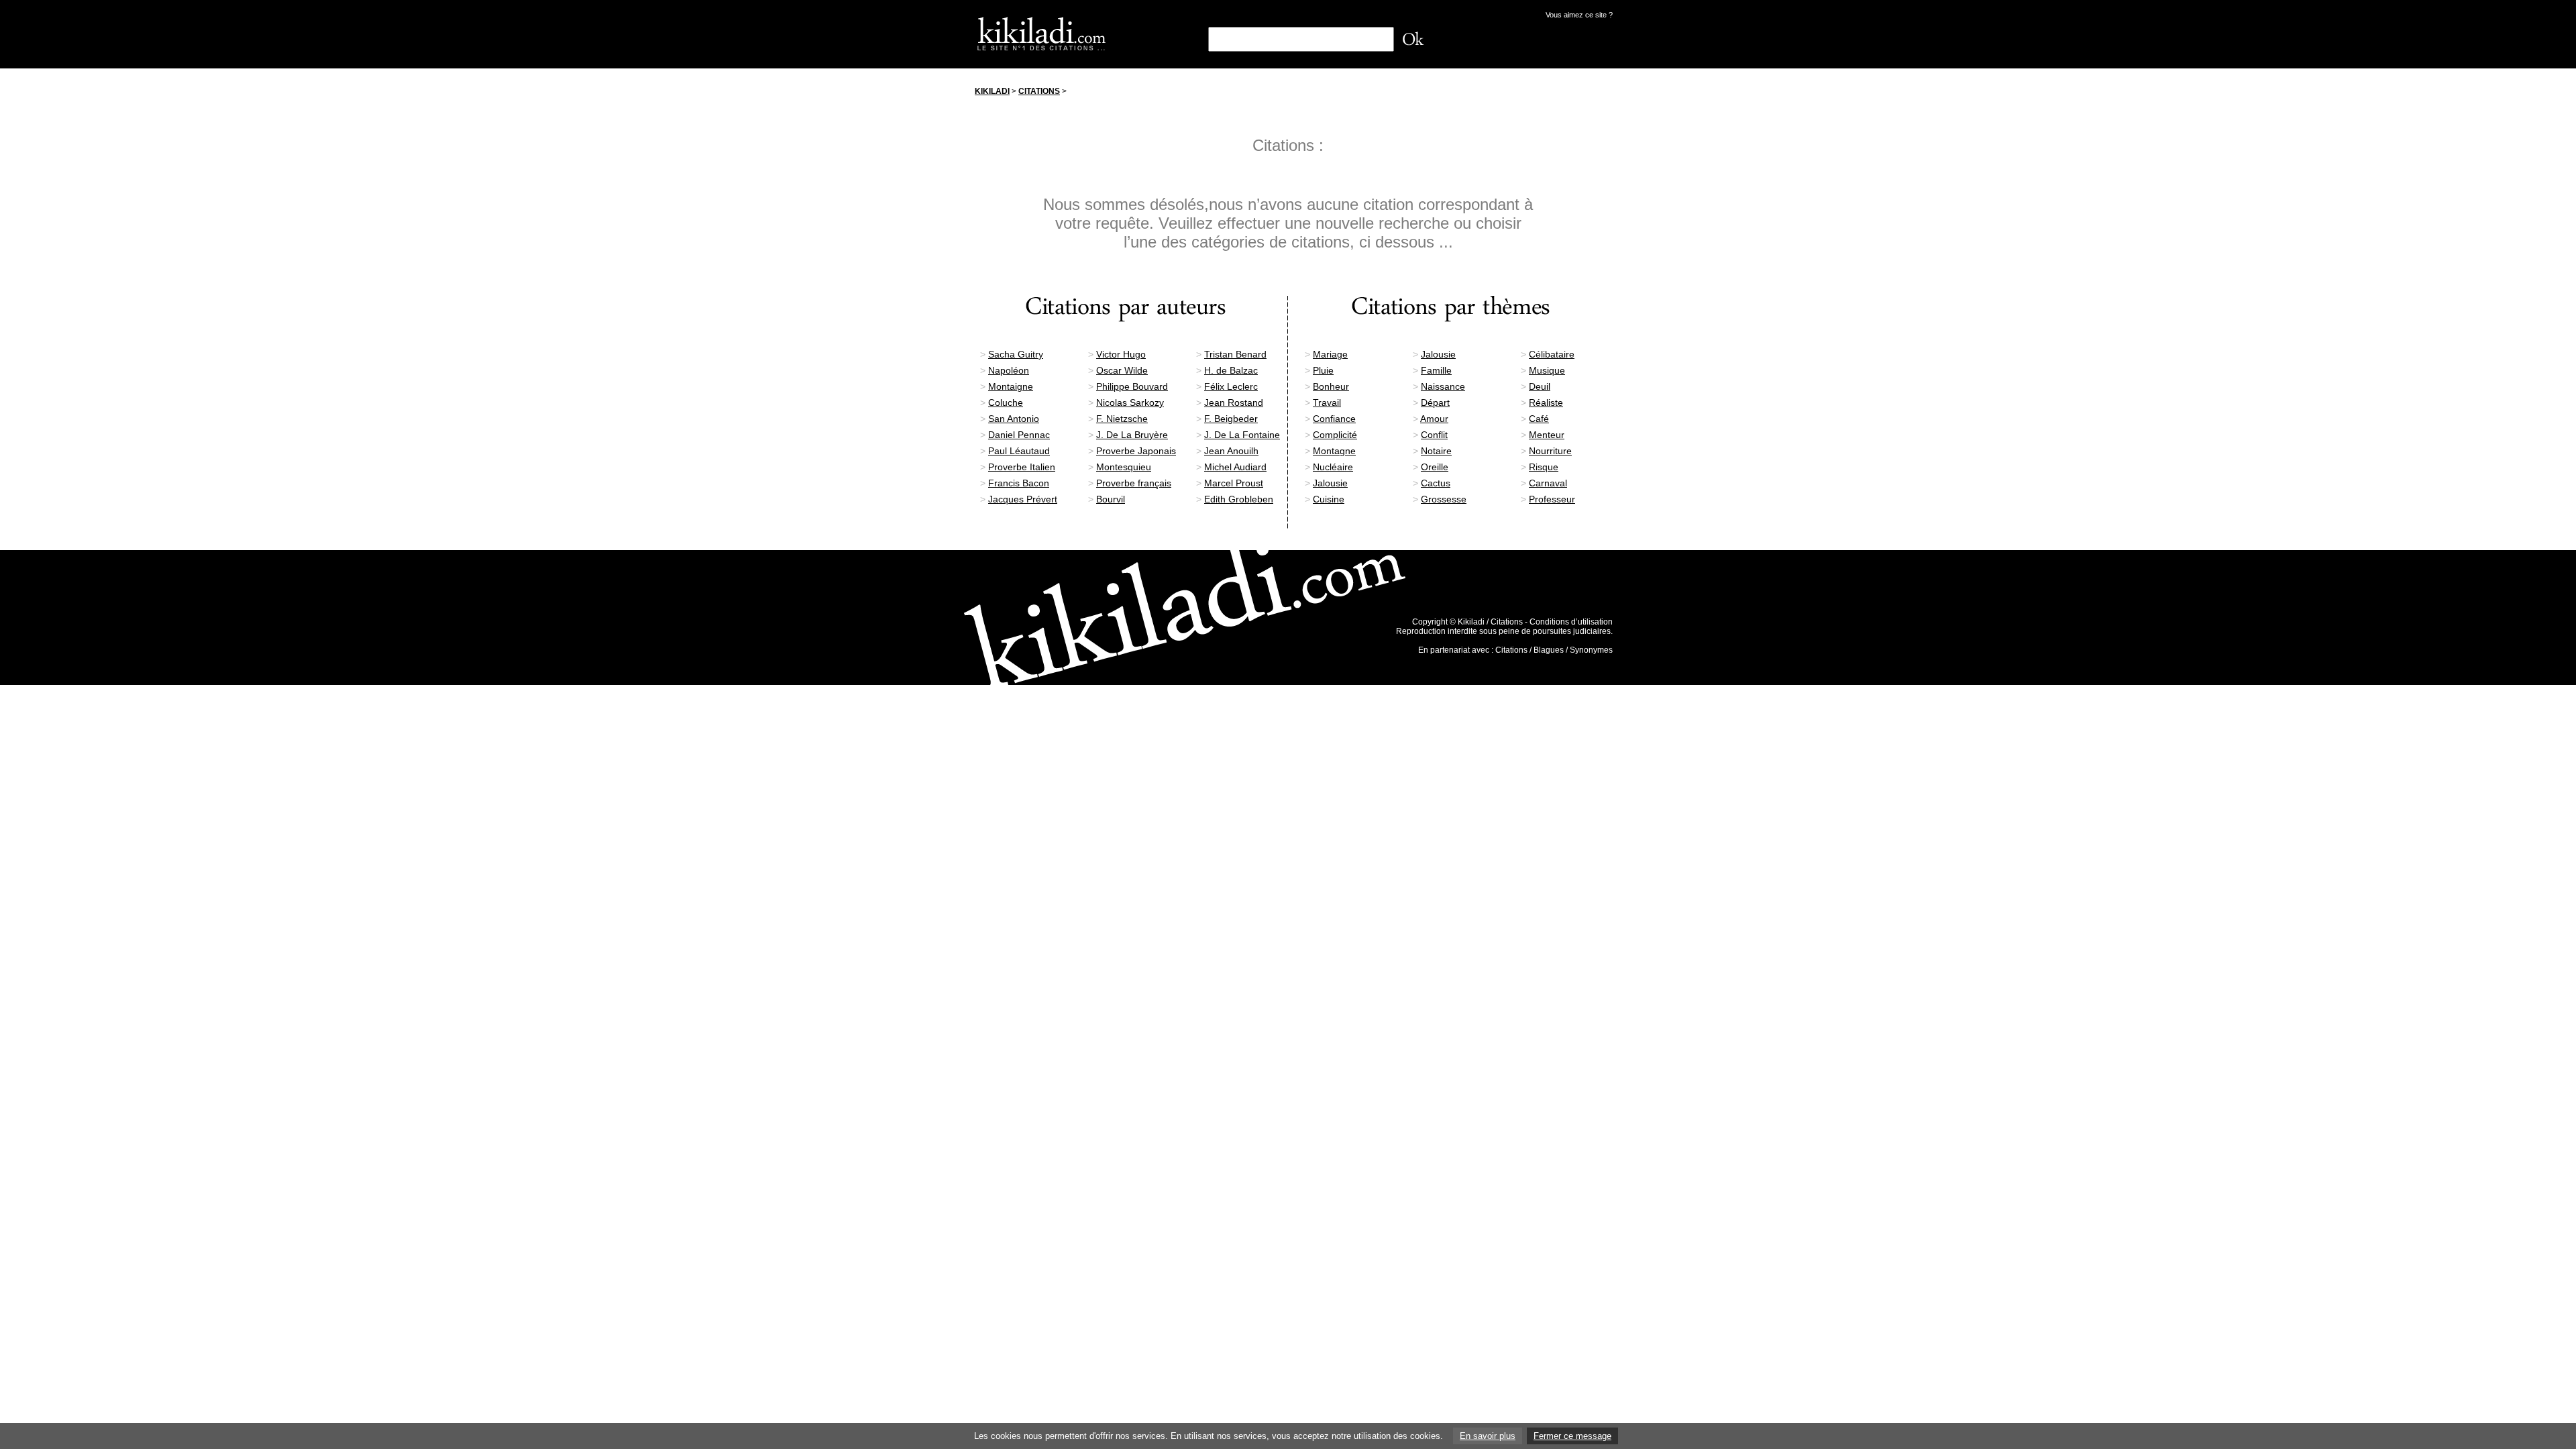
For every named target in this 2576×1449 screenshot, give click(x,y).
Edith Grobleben (1239, 499)
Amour (1434, 419)
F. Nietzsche (1122, 419)
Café (1539, 419)
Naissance (1443, 386)
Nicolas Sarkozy (1130, 402)
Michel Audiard (1235, 467)
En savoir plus (1488, 1436)
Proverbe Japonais (1136, 451)
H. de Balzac (1231, 370)
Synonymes (1591, 650)
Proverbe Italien (1022, 467)
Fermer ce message (1572, 1436)
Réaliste (1546, 402)
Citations (1039, 91)
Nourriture (1550, 451)
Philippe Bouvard (1132, 386)
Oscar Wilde (1122, 370)
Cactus (1436, 483)
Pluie (1323, 370)
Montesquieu (1124, 467)
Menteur (1547, 435)
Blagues (1549, 650)
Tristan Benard (1235, 354)
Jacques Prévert (1023, 499)
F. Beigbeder (1231, 419)
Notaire (1436, 451)
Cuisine (1329, 499)
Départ (1435, 402)
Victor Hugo (1121, 354)
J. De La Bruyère (1132, 435)
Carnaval (1548, 483)
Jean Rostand (1234, 402)
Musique (1547, 370)
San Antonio (1014, 419)
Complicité (1335, 435)
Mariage (1330, 354)
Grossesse (1444, 499)
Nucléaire (1333, 467)
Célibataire (1552, 354)
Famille (1436, 370)
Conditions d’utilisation (1571, 622)
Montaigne (1011, 386)
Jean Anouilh (1231, 451)
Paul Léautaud (1019, 451)
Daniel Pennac (1019, 435)
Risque (1544, 467)
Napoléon (1009, 370)
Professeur (1552, 499)
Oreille (1435, 467)
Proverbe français (1134, 483)
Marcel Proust (1234, 483)
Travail (1327, 402)
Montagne (1334, 451)
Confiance (1334, 419)
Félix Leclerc (1231, 386)
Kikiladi (992, 91)
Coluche (1006, 402)
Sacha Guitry (1016, 354)
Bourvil (1111, 499)
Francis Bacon (1019, 483)
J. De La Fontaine (1242, 435)
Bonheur (1331, 386)
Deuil (1540, 386)
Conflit (1434, 435)
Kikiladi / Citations (1490, 622)
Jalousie (1438, 354)
